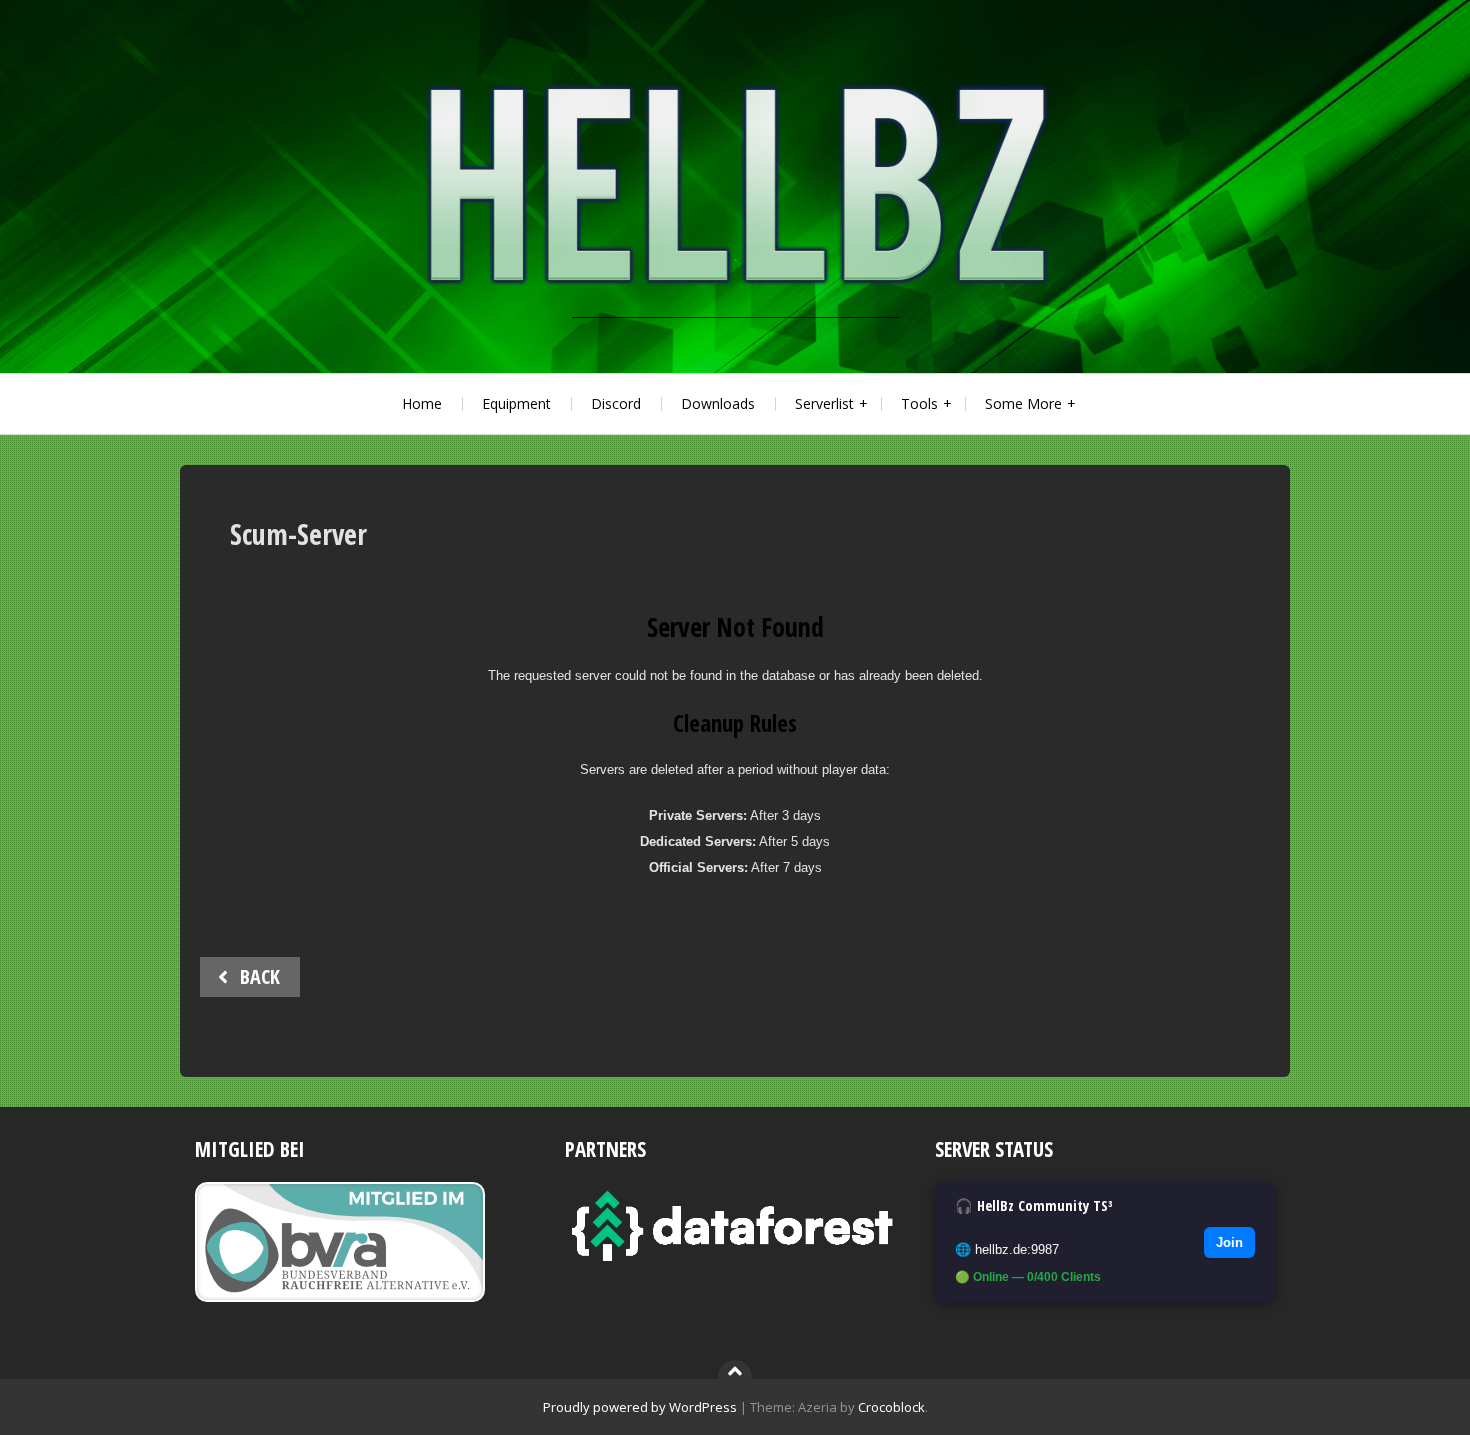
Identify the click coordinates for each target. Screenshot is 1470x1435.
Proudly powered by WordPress (640, 1407)
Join (1229, 1242)
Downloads (718, 403)
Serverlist (824, 403)
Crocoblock (891, 1407)
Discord (616, 403)
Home (422, 403)
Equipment (516, 403)
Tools (919, 403)
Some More (1023, 403)
